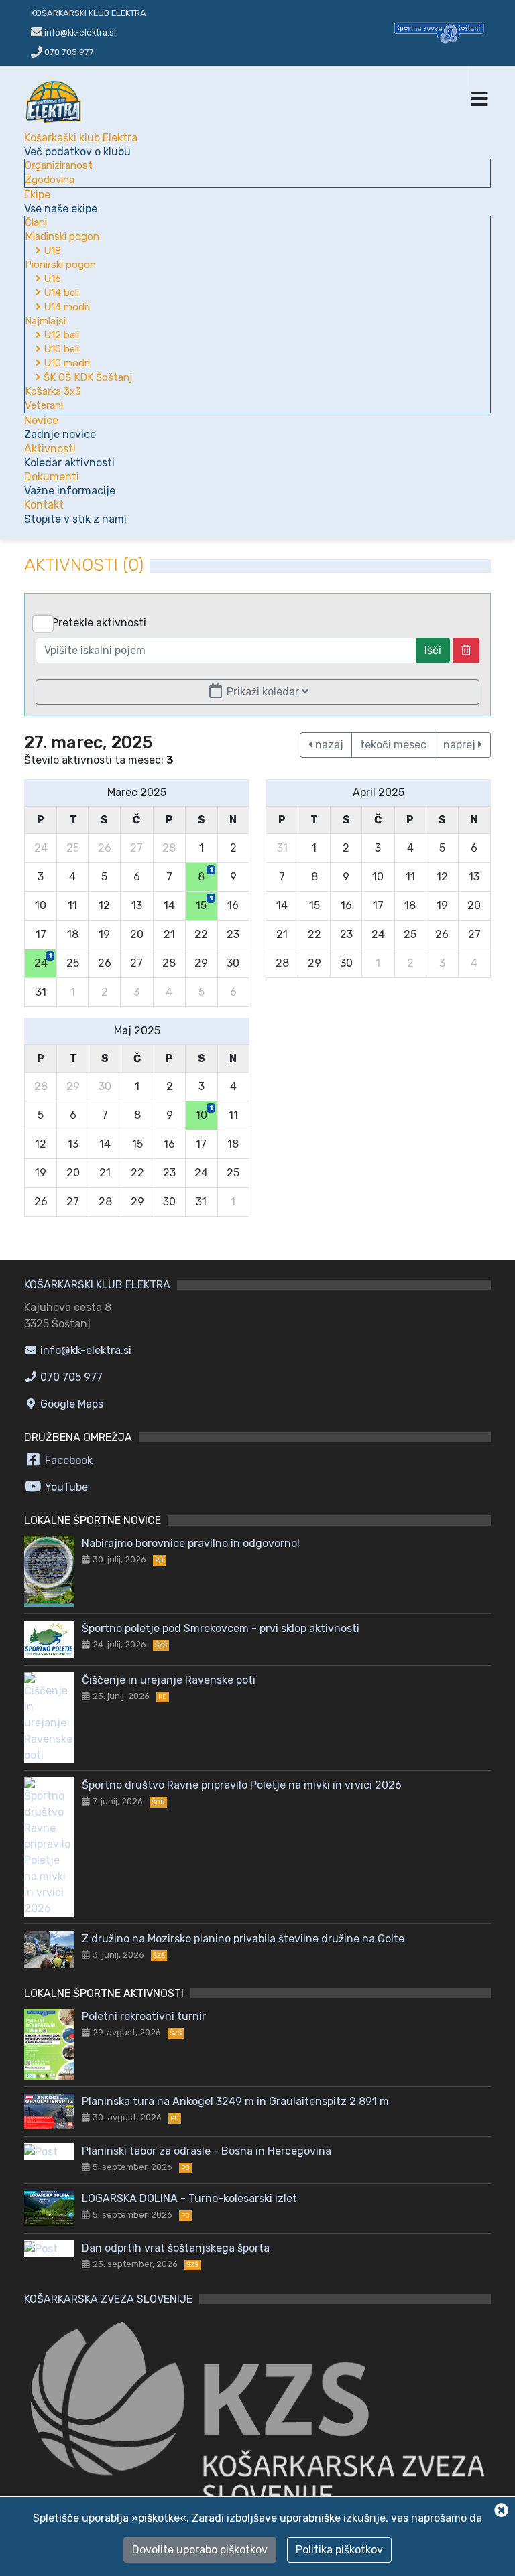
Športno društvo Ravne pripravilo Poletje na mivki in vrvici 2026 (242, 1785)
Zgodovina (50, 180)
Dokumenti (70, 484)
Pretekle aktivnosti (99, 623)
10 (204, 1113)
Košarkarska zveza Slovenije (108, 2299)
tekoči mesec (393, 745)
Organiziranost (59, 165)
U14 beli (60, 293)
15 (204, 903)
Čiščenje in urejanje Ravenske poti (169, 1680)
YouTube (65, 1487)
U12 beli (60, 335)
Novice (60, 427)
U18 (51, 251)
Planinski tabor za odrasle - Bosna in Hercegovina (207, 2151)
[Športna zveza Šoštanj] (439, 32)
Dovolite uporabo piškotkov (200, 2550)
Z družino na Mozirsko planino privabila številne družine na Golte (243, 1939)
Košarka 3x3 (53, 391)
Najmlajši (45, 321)
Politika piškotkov (339, 2550)
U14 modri (65, 307)
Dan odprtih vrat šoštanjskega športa (176, 2248)
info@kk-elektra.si (84, 1350)
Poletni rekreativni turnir (144, 2016)
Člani (36, 222)
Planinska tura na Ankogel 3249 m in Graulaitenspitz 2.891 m (235, 2101)
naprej (461, 745)
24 (43, 961)
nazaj (328, 745)
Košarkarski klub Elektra (89, 13)
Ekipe (61, 202)
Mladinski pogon (62, 236)
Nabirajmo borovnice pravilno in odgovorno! (191, 1543)
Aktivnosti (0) (84, 565)
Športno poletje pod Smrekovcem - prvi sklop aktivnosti (221, 1628)
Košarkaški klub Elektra (81, 145)
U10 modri (65, 363)
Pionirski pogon (60, 265)
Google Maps (70, 1404)
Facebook (67, 1460)
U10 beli (60, 349)
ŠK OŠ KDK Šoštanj (87, 377)
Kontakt (75, 512)
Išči (433, 650)
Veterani (44, 405)
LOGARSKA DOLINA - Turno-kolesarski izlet (189, 2198)
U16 (51, 279)
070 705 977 (68, 52)
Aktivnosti (69, 456)
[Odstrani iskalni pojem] (466, 651)
